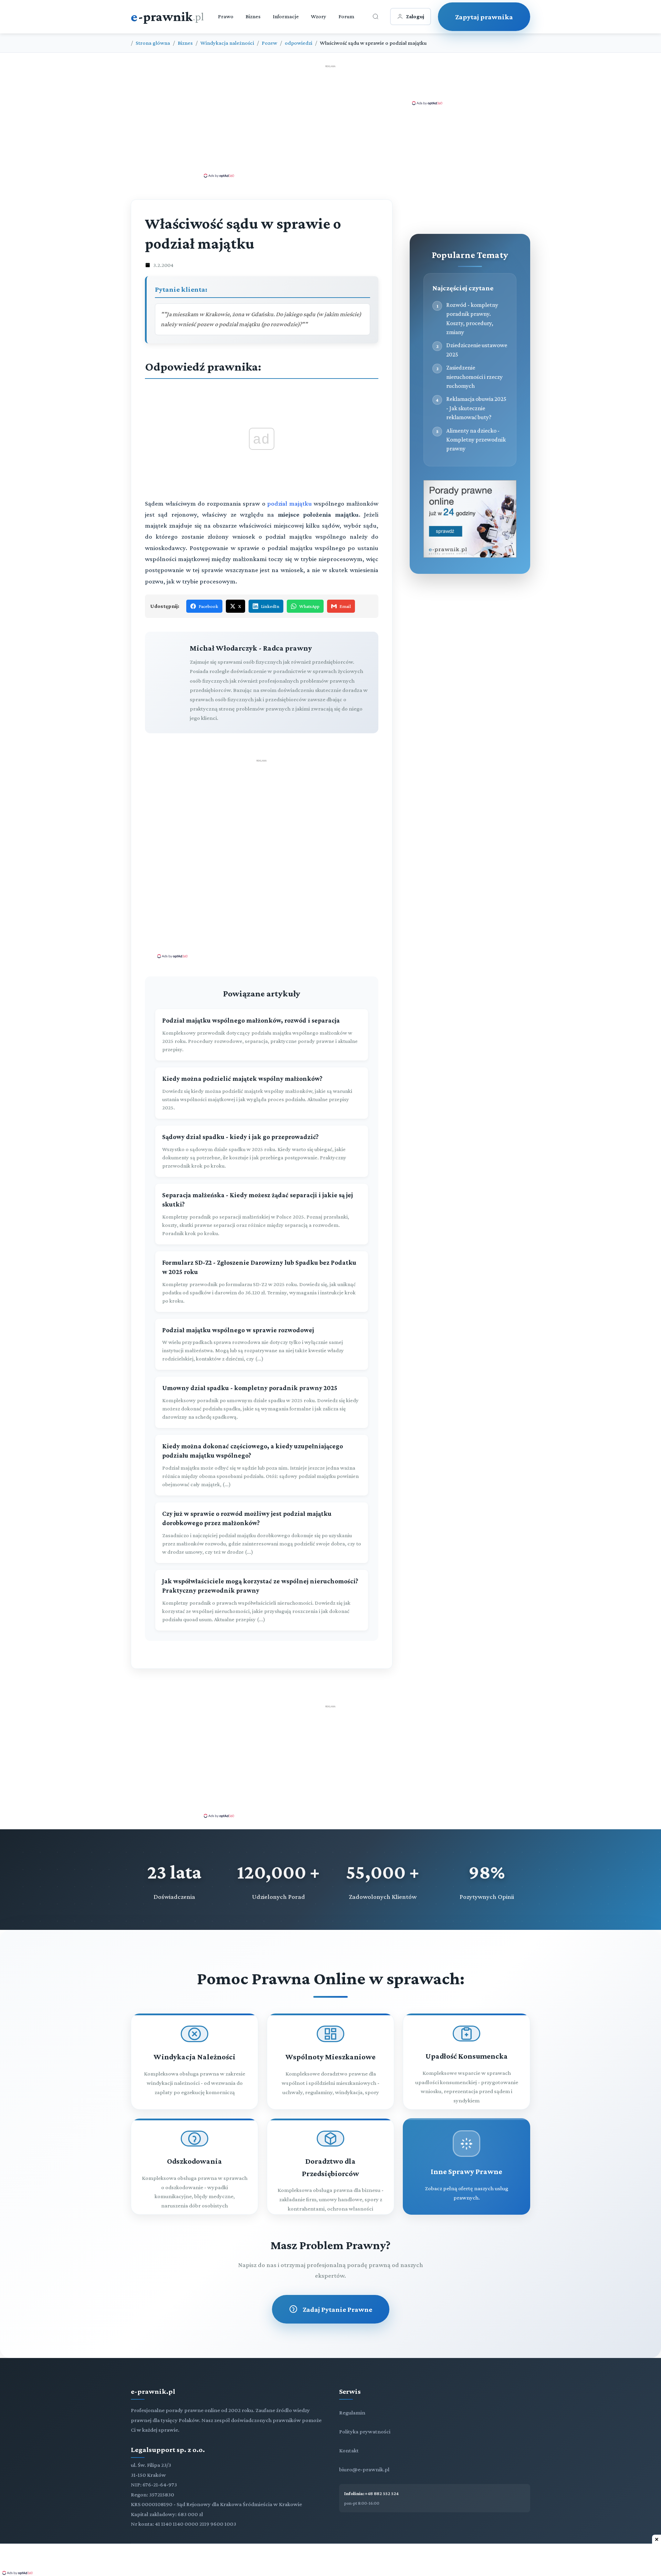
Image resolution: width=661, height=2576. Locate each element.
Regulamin (352, 2413)
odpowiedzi (298, 43)
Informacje (286, 16)
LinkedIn (270, 606)
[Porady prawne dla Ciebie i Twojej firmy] (470, 556)
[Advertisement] (330, 121)
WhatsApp (309, 606)
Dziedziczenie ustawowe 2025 (477, 350)
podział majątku (290, 503)
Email (345, 606)
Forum (346, 16)
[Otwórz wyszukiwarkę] (376, 17)
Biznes (253, 16)
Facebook (208, 606)
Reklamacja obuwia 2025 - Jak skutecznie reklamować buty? (476, 408)
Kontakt (349, 2450)
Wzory (319, 16)
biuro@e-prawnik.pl (364, 2469)
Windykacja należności (227, 43)
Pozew (269, 43)
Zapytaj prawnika (484, 17)
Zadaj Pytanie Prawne (337, 2309)
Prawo (226, 16)
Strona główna (153, 43)
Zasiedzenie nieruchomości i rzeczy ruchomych (474, 377)
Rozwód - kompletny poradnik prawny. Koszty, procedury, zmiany (472, 318)
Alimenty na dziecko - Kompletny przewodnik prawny (476, 440)
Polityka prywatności (365, 2432)
